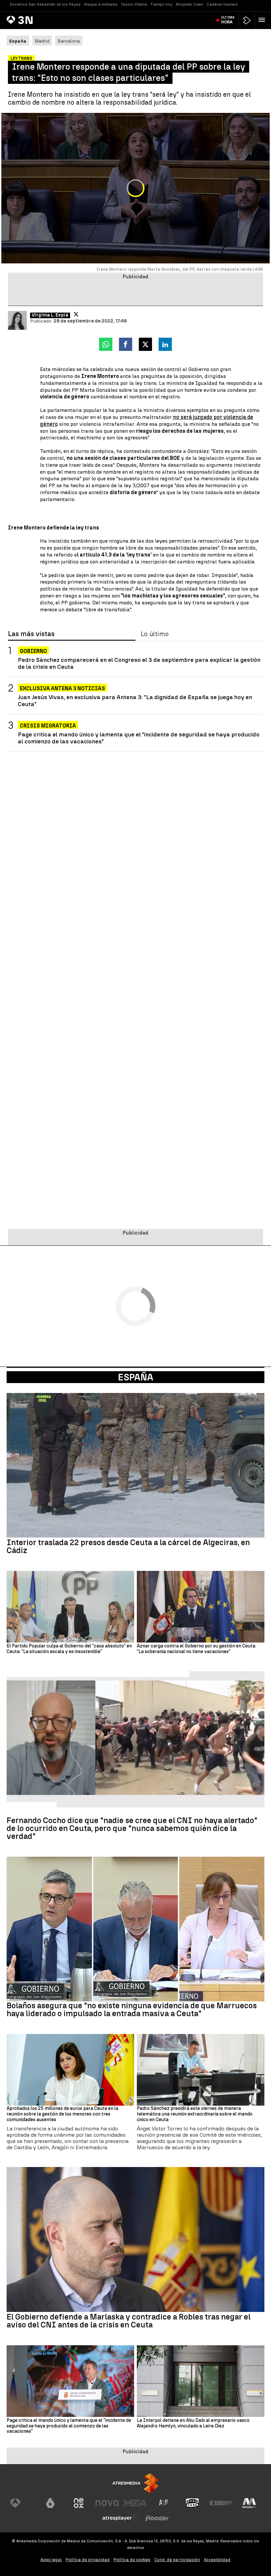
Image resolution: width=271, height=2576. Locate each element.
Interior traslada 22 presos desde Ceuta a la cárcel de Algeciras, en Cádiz (128, 1546)
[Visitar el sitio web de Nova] (107, 2503)
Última (228, 20)
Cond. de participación (177, 2560)
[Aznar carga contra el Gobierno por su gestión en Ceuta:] (201, 1607)
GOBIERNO (33, 651)
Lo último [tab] (155, 634)
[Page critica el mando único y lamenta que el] (70, 2381)
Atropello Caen (190, 4)
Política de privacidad (88, 2560)
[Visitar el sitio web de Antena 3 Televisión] (22, 2503)
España (136, 1377)
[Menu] (263, 20)
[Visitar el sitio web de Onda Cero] (192, 2503)
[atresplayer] (247, 20)
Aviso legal (51, 2560)
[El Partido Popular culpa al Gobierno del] (70, 1607)
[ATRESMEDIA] (135, 2483)
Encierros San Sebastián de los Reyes (45, 4)
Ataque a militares (101, 4)
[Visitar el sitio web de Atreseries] (164, 2503)
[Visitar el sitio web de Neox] (79, 2503)
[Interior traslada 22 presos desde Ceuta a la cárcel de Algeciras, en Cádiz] (135, 1465)
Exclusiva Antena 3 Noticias (62, 688)
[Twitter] (76, 314)
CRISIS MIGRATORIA (48, 726)
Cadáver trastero (222, 4)
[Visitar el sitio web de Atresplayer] (121, 2518)
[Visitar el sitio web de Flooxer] (157, 2518)
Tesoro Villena (134, 4)
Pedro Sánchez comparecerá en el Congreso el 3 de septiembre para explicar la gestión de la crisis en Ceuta (139, 663)
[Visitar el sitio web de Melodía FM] (249, 2503)
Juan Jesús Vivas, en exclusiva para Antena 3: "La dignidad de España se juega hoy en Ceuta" (135, 700)
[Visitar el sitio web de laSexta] (50, 2503)
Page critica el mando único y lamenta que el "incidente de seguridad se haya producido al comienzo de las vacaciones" (139, 738)
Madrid (42, 41)
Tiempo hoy (161, 4)
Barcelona (69, 41)
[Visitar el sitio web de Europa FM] (221, 2503)
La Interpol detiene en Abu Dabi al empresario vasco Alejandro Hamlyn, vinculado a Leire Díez (193, 2423)
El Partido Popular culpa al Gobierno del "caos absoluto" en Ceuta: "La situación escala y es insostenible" (69, 1649)
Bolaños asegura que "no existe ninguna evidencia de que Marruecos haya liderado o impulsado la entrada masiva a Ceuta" (132, 2010)
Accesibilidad (217, 2560)
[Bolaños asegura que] (135, 1929)
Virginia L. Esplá (50, 315)
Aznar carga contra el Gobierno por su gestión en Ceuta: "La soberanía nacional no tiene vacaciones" (196, 1649)
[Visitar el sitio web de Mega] (135, 2503)
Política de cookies (132, 2560)
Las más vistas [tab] (31, 634)
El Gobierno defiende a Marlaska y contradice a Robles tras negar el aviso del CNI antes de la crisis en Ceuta (129, 2321)
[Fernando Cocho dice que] (135, 1744)
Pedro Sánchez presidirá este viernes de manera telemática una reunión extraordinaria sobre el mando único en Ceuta (195, 2114)
